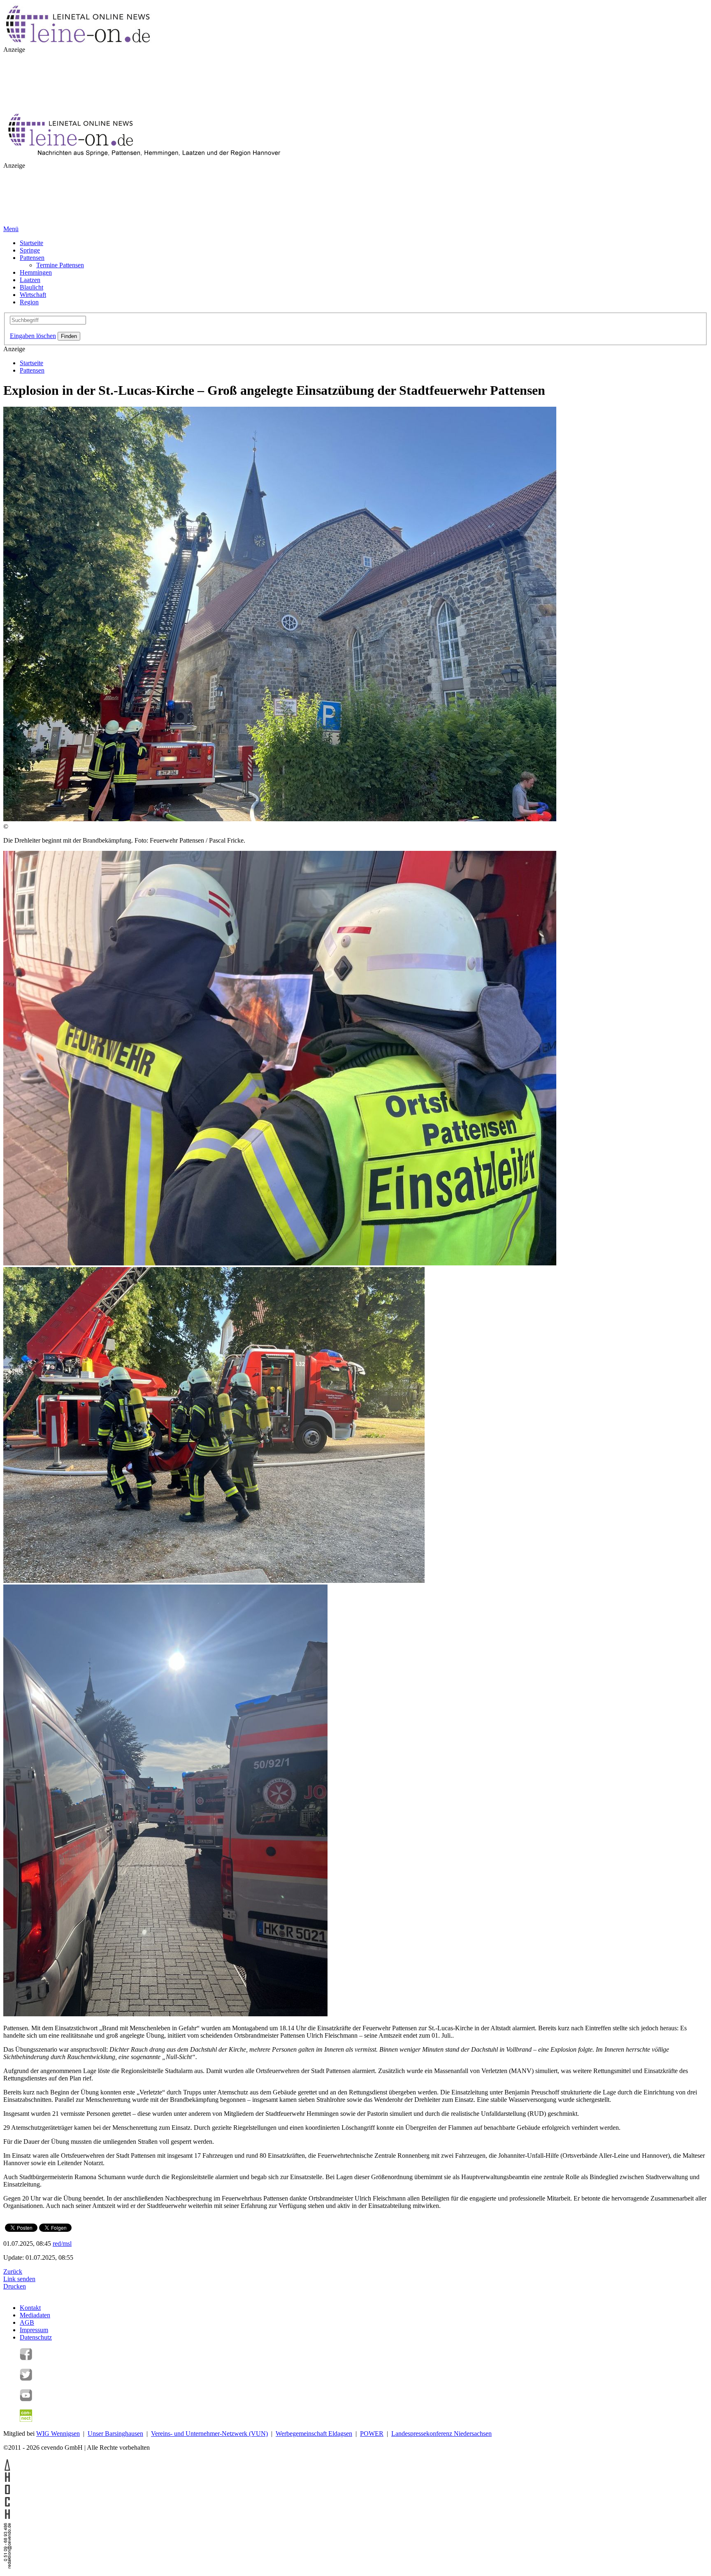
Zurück (13, 2271)
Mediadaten (35, 2315)
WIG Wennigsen (58, 2434)
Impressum (34, 2330)
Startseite (31, 243)
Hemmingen (36, 272)
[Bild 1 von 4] (280, 819)
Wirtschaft (33, 295)
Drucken (15, 2286)
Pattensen (32, 258)
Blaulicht (31, 287)
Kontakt (30, 2308)
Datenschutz (36, 2337)
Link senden (19, 2279)
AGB (27, 2322)
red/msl (62, 2244)
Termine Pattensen (60, 265)
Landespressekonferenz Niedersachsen (441, 2434)
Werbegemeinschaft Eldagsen (314, 2434)
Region (29, 302)
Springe (30, 250)
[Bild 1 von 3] (280, 1263)
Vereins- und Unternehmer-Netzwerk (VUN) (209, 2434)
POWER (372, 2434)
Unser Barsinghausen (115, 2434)
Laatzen (30, 280)
